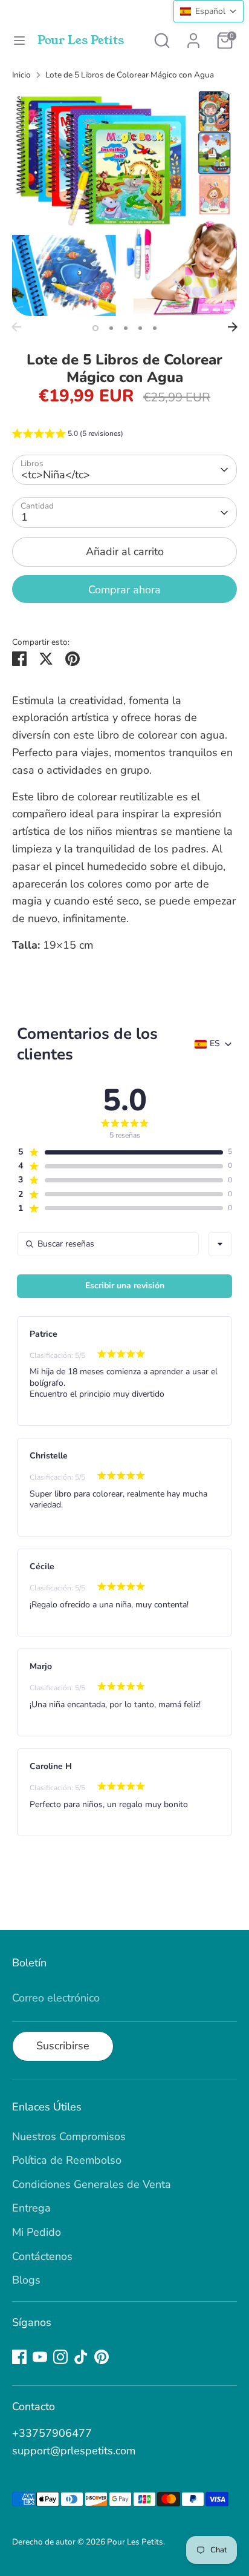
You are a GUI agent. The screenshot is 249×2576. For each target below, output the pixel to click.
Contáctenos (42, 2256)
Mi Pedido (37, 2232)
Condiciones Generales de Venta (92, 2184)
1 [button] (95, 328)
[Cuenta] (193, 37)
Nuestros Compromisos (69, 2136)
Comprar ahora (124, 590)
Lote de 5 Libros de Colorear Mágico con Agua (130, 75)
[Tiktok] (81, 2357)
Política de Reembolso (67, 2160)
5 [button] (155, 328)
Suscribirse (63, 2046)
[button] (68, 435)
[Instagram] (60, 2357)
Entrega (31, 2208)
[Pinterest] (102, 2357)
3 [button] (126, 328)
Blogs (26, 2280)
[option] (124, 203)
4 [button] (140, 328)
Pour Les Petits (81, 41)
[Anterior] (16, 327)
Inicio (21, 75)
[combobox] (220, 1244)
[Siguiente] (233, 327)
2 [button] (111, 328)
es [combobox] (215, 1044)
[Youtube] (40, 2357)
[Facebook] (19, 2357)
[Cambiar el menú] (19, 41)
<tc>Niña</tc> (56, 475)
